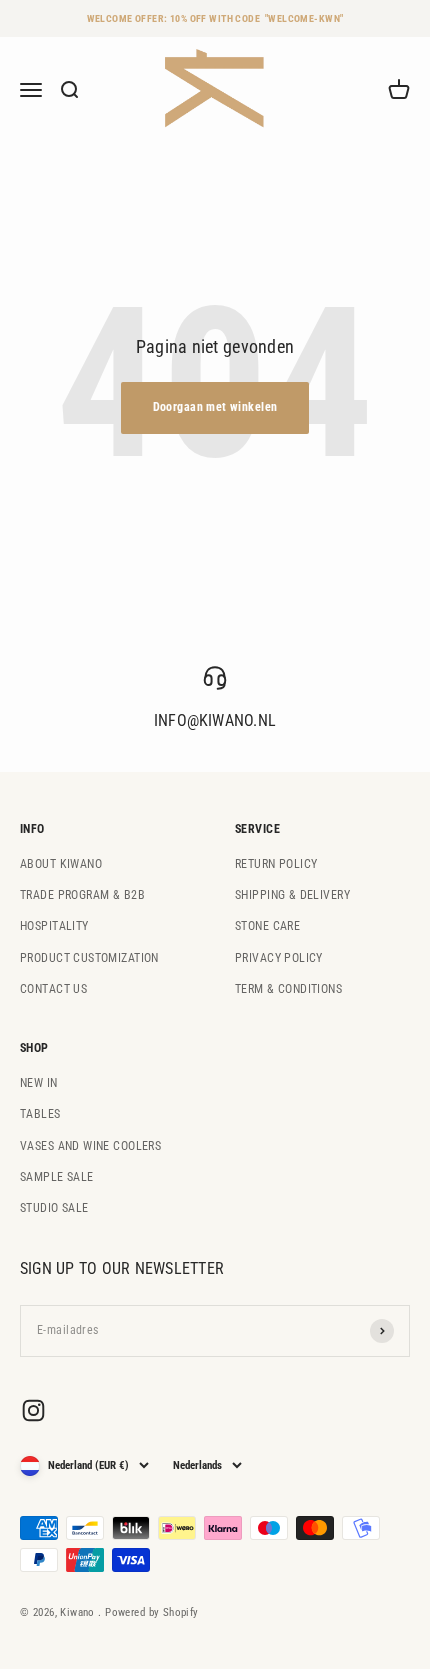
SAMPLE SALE (57, 1177)
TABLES (40, 1114)
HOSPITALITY (54, 926)
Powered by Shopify (152, 1612)
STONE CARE (267, 926)
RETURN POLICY (276, 864)
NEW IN (39, 1083)
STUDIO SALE (54, 1208)
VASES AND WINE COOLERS (90, 1146)
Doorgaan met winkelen (215, 407)
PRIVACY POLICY (279, 958)
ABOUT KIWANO (61, 864)
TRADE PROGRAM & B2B (82, 895)
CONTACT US (53, 989)
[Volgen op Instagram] (33, 1410)
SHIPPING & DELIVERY (292, 895)
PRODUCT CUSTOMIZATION (89, 958)
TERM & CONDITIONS (288, 989)
